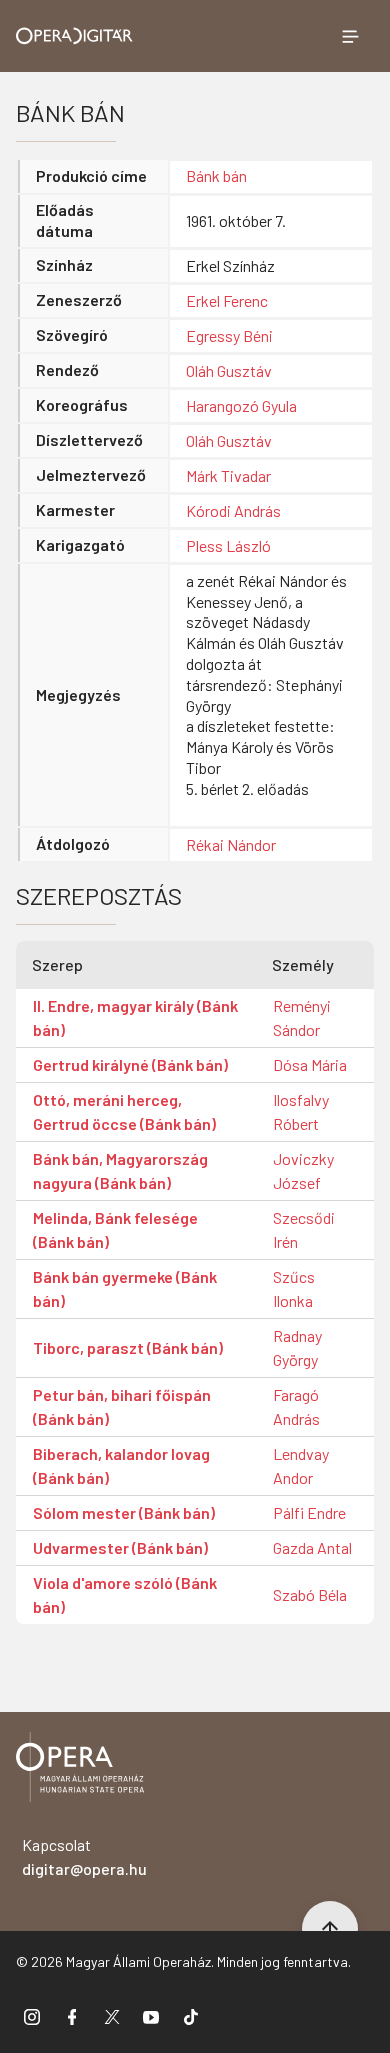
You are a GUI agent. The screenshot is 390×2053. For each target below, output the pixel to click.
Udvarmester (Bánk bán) (120, 1547)
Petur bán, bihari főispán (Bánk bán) (122, 1406)
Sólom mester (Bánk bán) (124, 1512)
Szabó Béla (310, 1594)
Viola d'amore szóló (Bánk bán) (125, 1594)
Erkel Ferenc (227, 300)
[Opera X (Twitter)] (112, 2016)
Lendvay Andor (301, 1465)
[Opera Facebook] (72, 2016)
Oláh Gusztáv (229, 370)
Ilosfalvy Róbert (301, 1111)
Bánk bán (216, 175)
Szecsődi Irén (304, 1229)
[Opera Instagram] (32, 2016)
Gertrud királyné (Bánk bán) (130, 1064)
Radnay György (297, 1347)
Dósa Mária (310, 1064)
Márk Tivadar (228, 475)
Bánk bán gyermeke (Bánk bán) (125, 1288)
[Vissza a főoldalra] (80, 1770)
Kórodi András (233, 510)
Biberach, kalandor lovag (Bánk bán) (121, 1465)
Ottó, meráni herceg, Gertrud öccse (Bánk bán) (124, 1111)
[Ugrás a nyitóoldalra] (74, 36)
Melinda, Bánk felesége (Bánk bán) (115, 1229)
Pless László (228, 545)
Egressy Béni (229, 335)
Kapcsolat (84, 1856)
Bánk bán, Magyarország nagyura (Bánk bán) (120, 1170)
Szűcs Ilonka (294, 1288)
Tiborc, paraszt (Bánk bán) (128, 1347)
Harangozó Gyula (241, 405)
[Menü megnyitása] (350, 36)
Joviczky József (303, 1170)
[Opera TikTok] (191, 2016)
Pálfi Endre (309, 1512)
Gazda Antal (312, 1547)
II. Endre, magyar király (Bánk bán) (135, 1017)
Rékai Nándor (231, 844)
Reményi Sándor (302, 1017)
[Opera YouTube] (151, 2016)
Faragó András (296, 1406)
